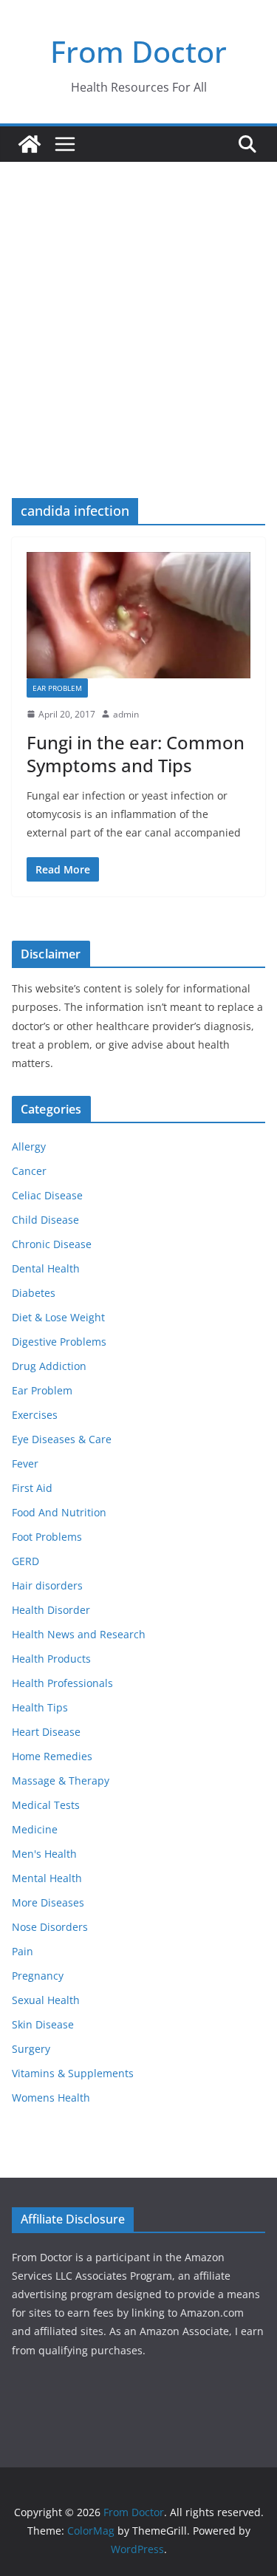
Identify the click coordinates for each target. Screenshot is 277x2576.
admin (126, 714)
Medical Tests (46, 1805)
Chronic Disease (52, 1244)
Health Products (51, 1659)
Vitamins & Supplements (73, 2073)
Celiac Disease (47, 1195)
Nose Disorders (50, 1927)
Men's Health (44, 1854)
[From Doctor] (30, 144)
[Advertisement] (138, 308)
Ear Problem (57, 688)
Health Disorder (51, 1610)
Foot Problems (47, 1537)
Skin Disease (43, 2024)
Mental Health (47, 1878)
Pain (23, 1951)
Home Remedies (52, 1756)
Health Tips (40, 1707)
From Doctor (138, 51)
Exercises (35, 1415)
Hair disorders (47, 1585)
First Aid (32, 1488)
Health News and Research (79, 1634)
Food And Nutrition (59, 1512)
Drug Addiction (49, 1366)
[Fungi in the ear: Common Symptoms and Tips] (138, 615)
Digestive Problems (59, 1342)
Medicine (35, 1829)
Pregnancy (38, 1976)
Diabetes (34, 1293)
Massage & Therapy (61, 1781)
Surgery (31, 2049)
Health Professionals (62, 1683)
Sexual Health (46, 2000)
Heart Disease (46, 1732)
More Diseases (48, 1902)
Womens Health (51, 2098)
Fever (25, 1464)
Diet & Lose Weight (58, 1317)
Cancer (29, 1171)
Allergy (29, 1146)
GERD (25, 1561)
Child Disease (45, 1220)
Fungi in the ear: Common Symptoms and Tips (136, 754)
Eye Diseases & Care (62, 1439)
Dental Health (46, 1268)
